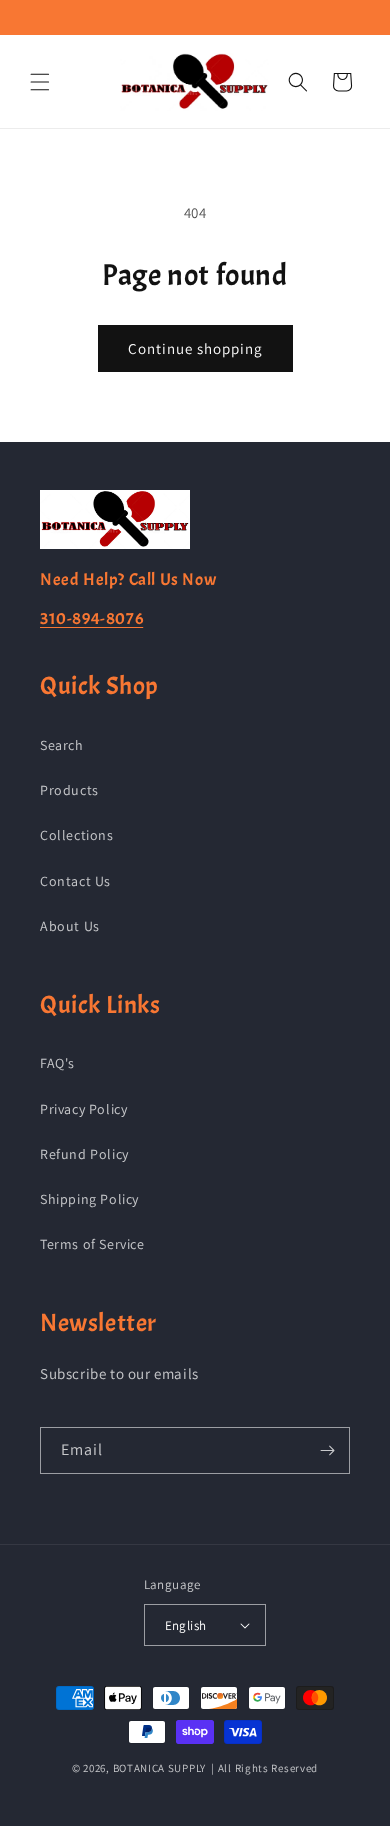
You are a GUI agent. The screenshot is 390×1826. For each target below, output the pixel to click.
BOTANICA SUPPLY (160, 1768)
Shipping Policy (89, 1199)
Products (69, 790)
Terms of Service (92, 1244)
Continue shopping (195, 348)
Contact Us (75, 881)
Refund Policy (84, 1154)
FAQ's (57, 1063)
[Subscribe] (327, 1450)
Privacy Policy (83, 1109)
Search (62, 745)
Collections (77, 835)
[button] (40, 82)
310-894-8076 (91, 618)
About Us (70, 926)
